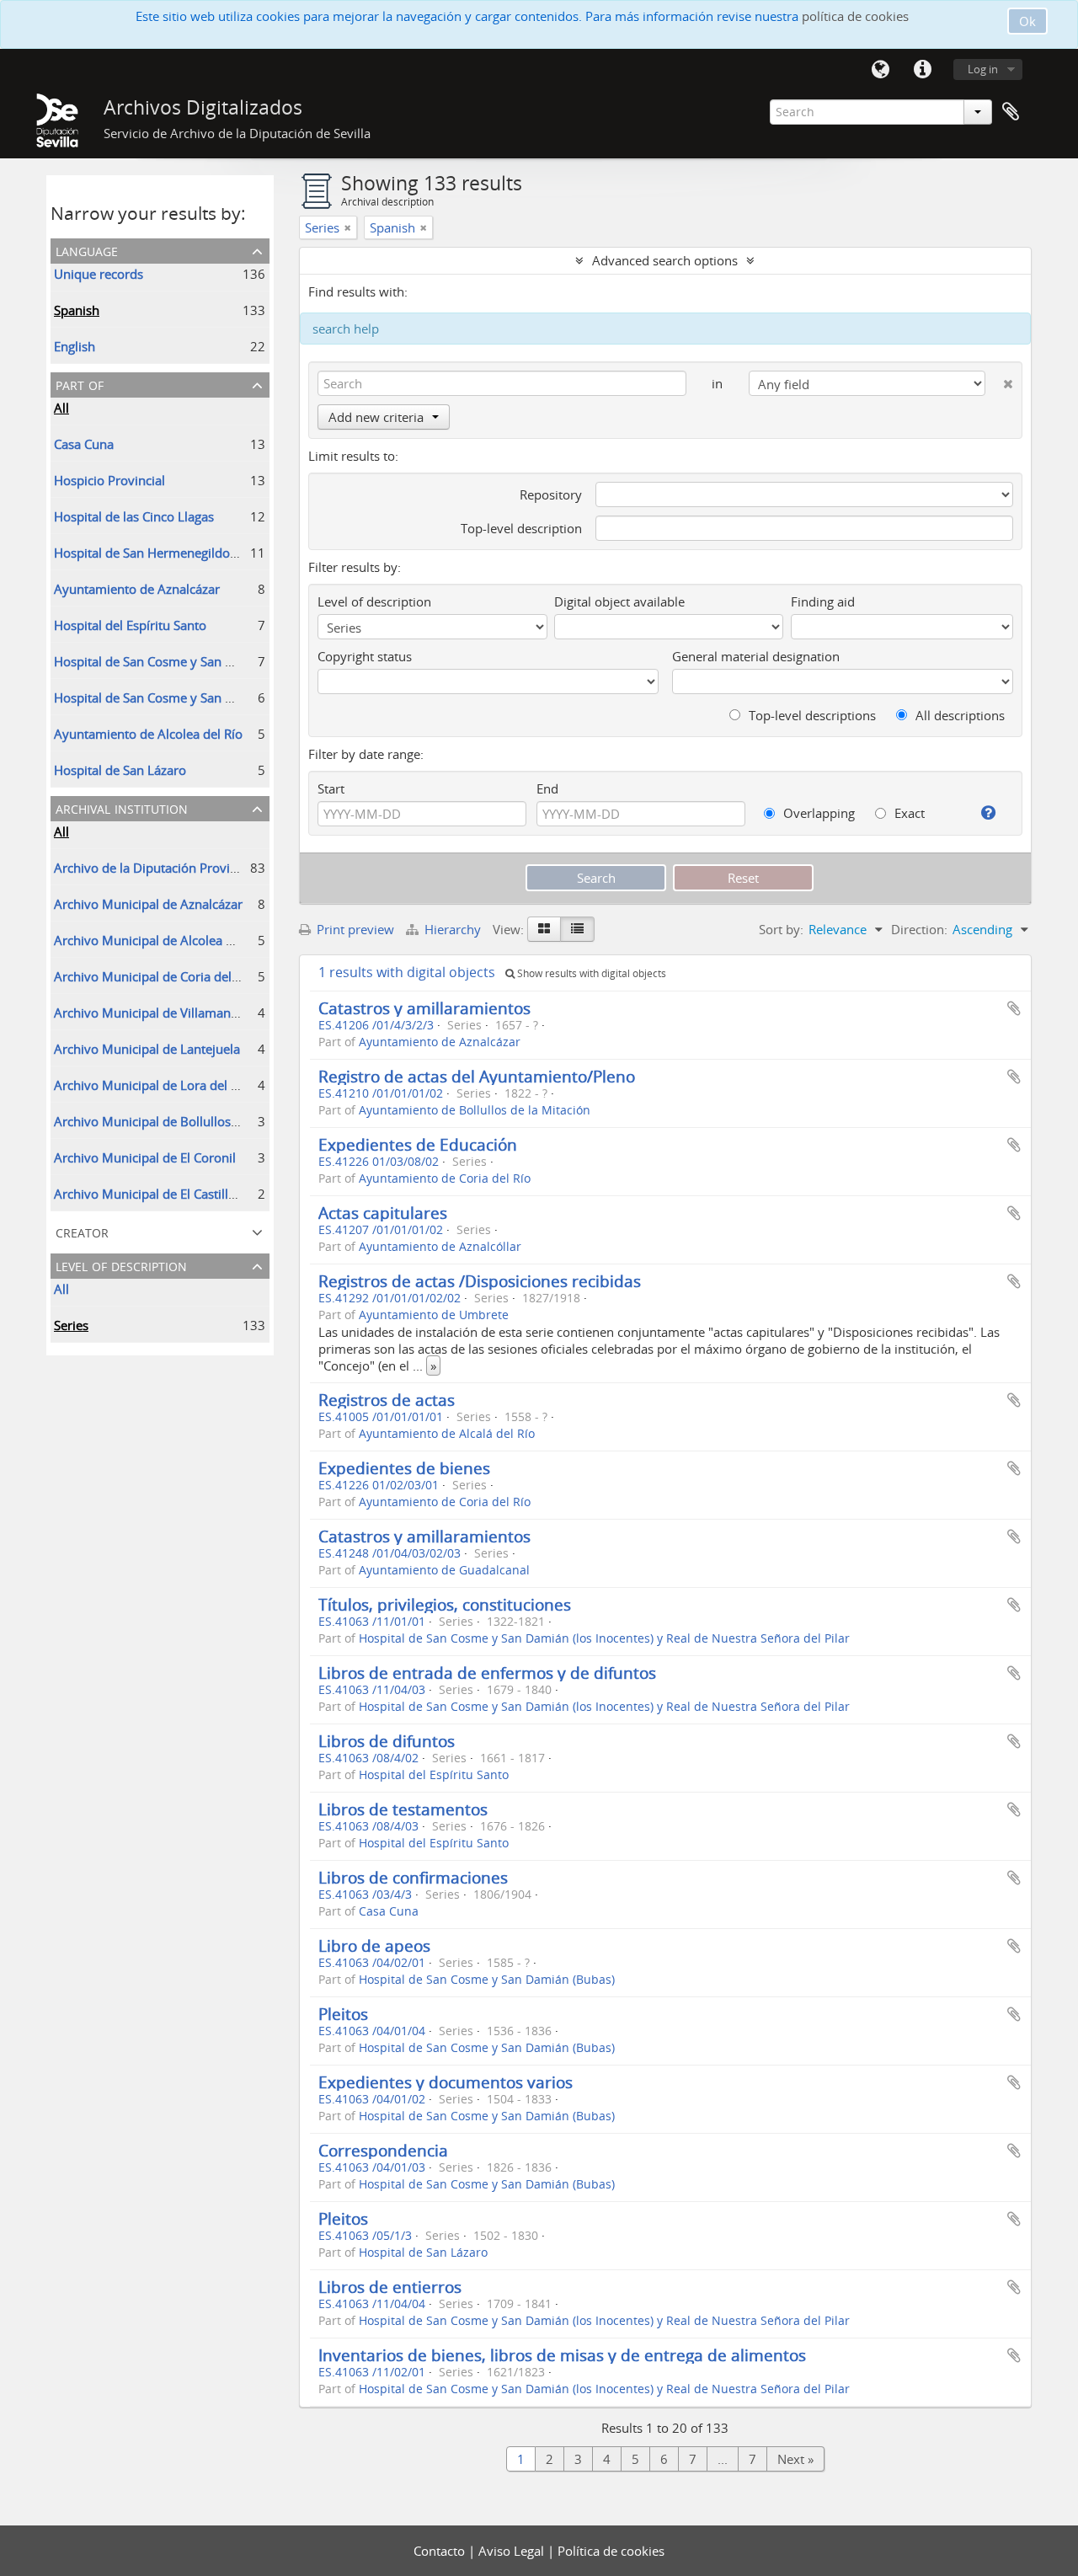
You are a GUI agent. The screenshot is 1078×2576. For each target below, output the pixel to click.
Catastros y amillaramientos (424, 1008)
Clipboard (1011, 112)
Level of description (121, 1265)
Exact (908, 813)
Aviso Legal (513, 2551)
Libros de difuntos (387, 1741)
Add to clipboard (1014, 1008)
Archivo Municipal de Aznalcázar (148, 904)
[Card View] (544, 929)
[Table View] (577, 929)
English (75, 346)
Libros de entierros (390, 2287)
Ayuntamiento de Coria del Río (445, 1178)
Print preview (354, 929)
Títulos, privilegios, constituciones (445, 1604)
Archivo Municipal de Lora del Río (152, 1085)
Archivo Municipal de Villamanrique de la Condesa (200, 1013)
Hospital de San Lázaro (120, 770)
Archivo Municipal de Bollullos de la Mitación (185, 1121)
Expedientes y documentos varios (446, 2082)
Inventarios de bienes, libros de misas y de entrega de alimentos (562, 2355)
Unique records (99, 274)
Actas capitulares (383, 1213)
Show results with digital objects (590, 973)
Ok (1027, 21)
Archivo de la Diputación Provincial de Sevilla (184, 868)
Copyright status (365, 656)
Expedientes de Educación (418, 1144)
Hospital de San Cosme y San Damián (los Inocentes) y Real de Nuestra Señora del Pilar (604, 1638)
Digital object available (619, 601)
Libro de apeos (374, 1945)
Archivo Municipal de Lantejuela (147, 1049)
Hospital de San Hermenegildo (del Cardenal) (183, 553)
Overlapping (817, 813)
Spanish (77, 310)
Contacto (441, 2551)
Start (331, 788)
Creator (82, 1231)
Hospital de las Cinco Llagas (134, 516)
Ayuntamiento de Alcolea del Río (148, 734)
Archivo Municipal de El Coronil (145, 1157)
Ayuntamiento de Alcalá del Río (447, 1434)
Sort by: (781, 929)
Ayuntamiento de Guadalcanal (444, 1570)
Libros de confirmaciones (413, 1877)
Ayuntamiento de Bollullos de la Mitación (475, 1110)
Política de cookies (611, 2551)
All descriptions (958, 715)
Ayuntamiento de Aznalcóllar (440, 1247)
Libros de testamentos (403, 1809)
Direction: (919, 929)
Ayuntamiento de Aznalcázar (137, 589)
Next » (795, 2459)
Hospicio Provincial (109, 480)
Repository (551, 494)
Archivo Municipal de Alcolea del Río (160, 940)
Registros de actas (387, 1400)
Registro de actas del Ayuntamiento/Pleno (477, 1076)
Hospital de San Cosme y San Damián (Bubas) (185, 661)
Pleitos (343, 2014)
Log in (983, 69)
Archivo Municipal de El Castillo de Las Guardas (191, 1194)
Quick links (922, 70)
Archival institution (122, 807)
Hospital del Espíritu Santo (130, 625)
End (547, 788)
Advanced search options (665, 260)
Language (880, 70)
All (61, 408)
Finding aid (823, 601)
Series (71, 1325)
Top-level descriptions (811, 715)
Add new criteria (376, 417)
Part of (80, 384)
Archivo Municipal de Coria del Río (154, 976)
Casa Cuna (84, 444)
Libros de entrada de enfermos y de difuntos (487, 1673)
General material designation (756, 656)
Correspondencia (383, 2150)
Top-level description (521, 528)
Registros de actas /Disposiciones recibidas (480, 1281)
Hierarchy (453, 929)
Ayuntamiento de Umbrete (434, 1315)
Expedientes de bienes (404, 1468)
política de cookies (855, 16)
